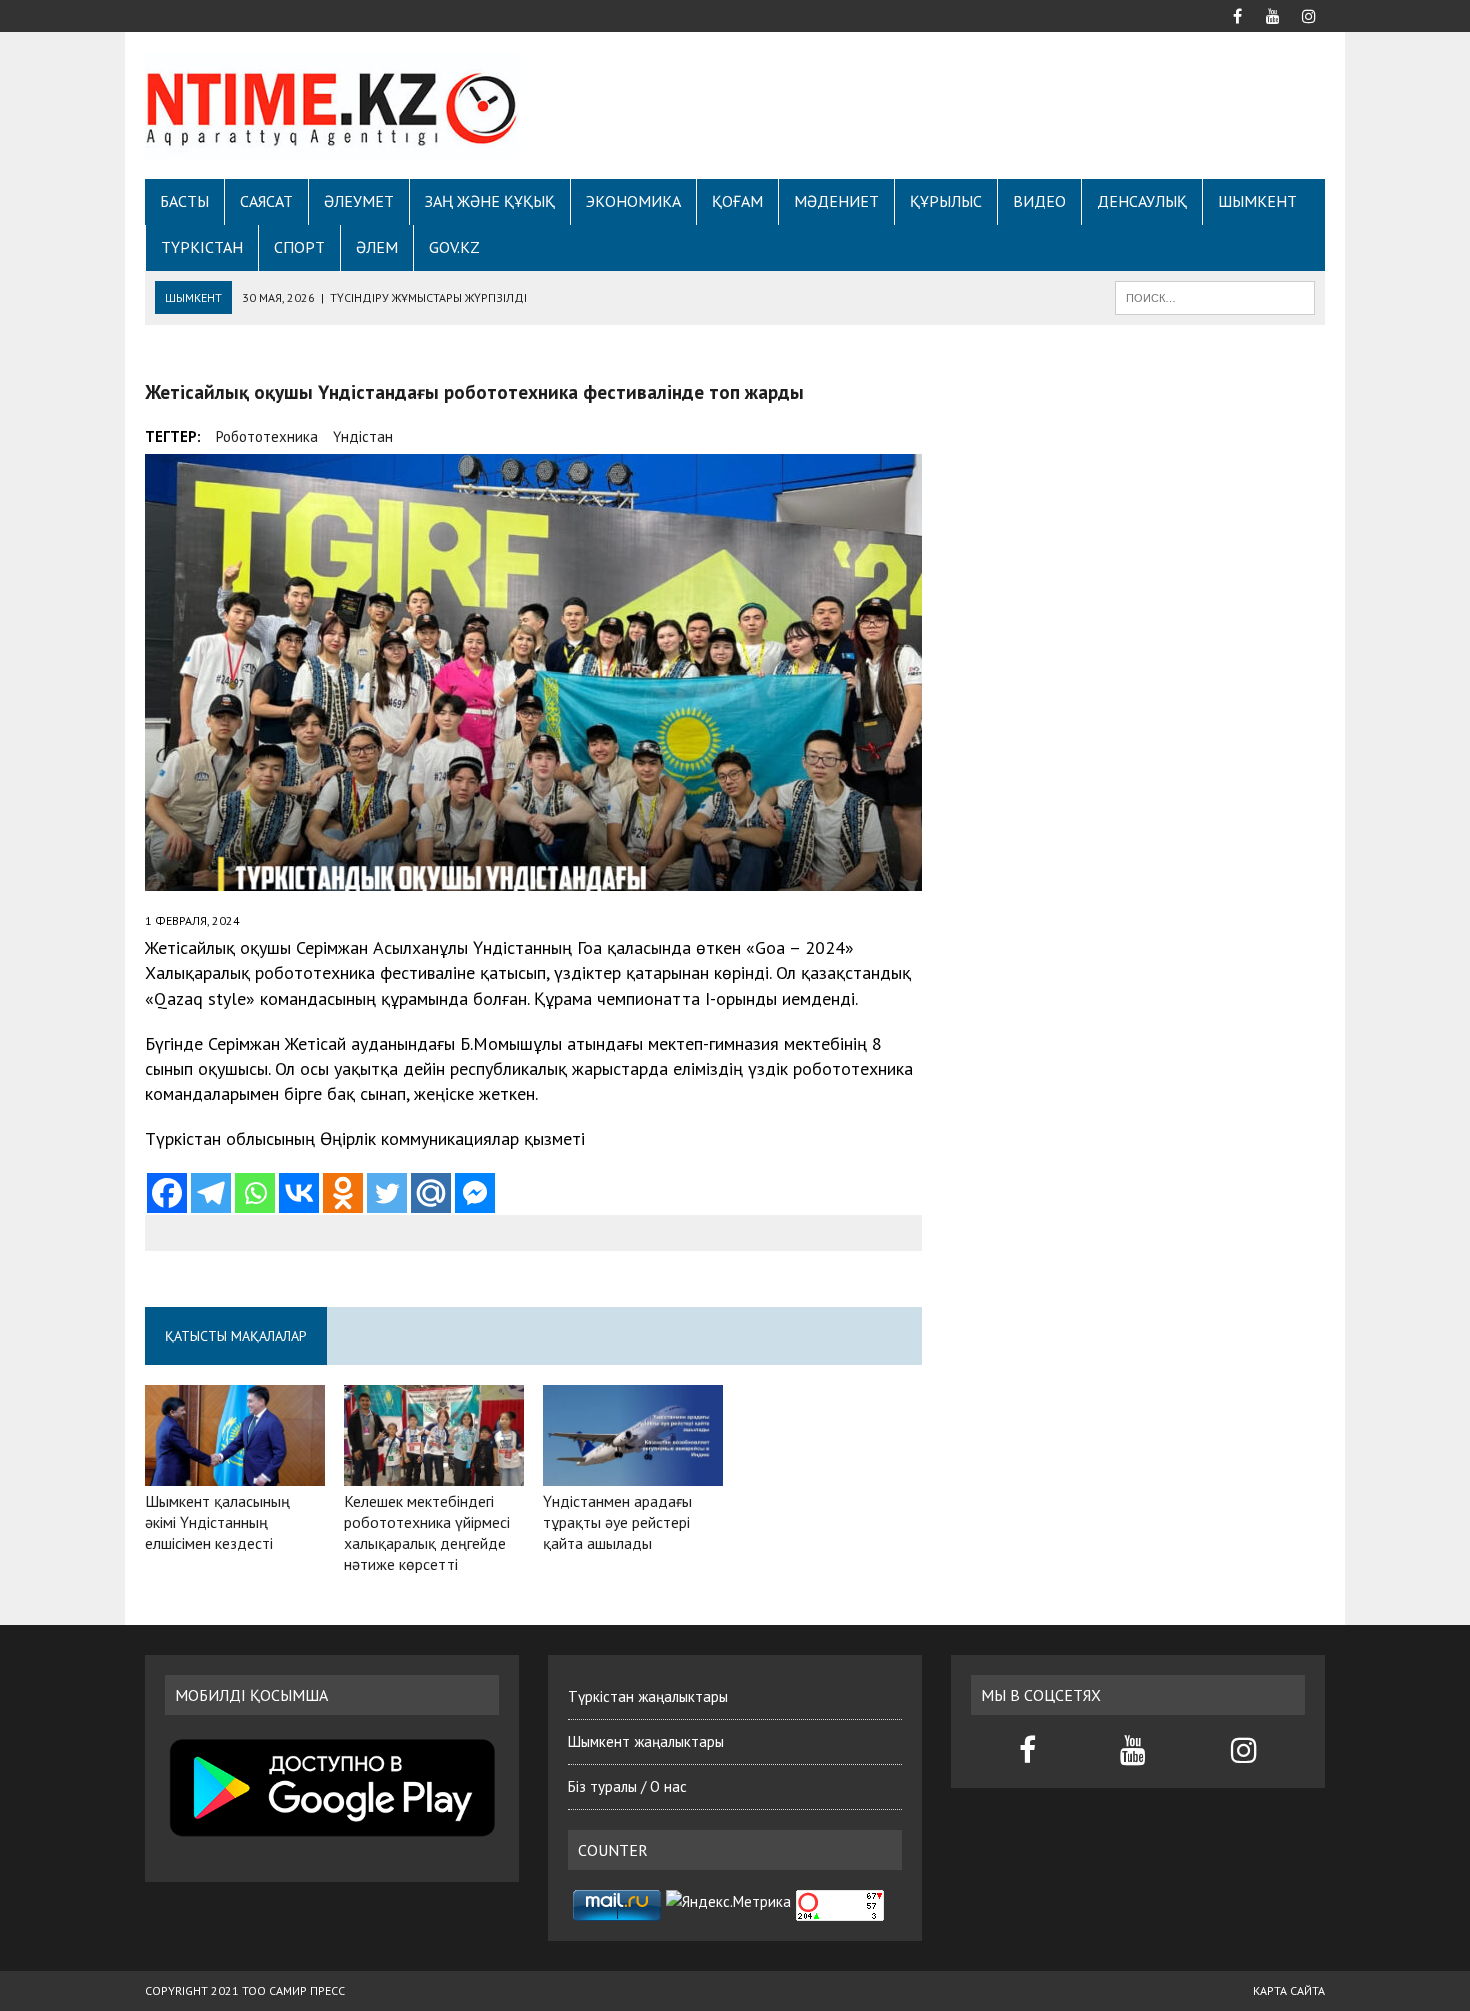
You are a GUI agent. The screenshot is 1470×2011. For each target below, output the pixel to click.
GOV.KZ (454, 247)
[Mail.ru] (431, 1193)
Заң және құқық (490, 201)
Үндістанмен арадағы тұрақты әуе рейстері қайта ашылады (617, 1522)
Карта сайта (1289, 1990)
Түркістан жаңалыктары (648, 1696)
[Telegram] (211, 1193)
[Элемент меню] (1237, 14)
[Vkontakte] (299, 1193)
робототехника (267, 436)
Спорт (299, 247)
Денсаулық (1142, 201)
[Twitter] (387, 1193)
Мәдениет (836, 201)
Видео (1039, 201)
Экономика (633, 201)
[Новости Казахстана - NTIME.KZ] (332, 105)
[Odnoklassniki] (343, 1193)
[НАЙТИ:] (1215, 296)
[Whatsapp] (255, 1193)
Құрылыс (946, 201)
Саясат (266, 201)
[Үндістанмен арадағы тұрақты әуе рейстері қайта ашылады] (633, 1472)
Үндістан (363, 436)
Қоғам (737, 201)
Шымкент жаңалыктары (646, 1741)
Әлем (377, 247)
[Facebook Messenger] (475, 1193)
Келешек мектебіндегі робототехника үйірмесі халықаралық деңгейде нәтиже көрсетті (427, 1532)
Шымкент (1257, 201)
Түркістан (202, 247)
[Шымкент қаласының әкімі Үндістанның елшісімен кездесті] (235, 1473)
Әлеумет (359, 201)
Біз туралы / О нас (627, 1786)
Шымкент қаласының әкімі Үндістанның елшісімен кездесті (217, 1522)
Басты (184, 201)
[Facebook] (167, 1193)
